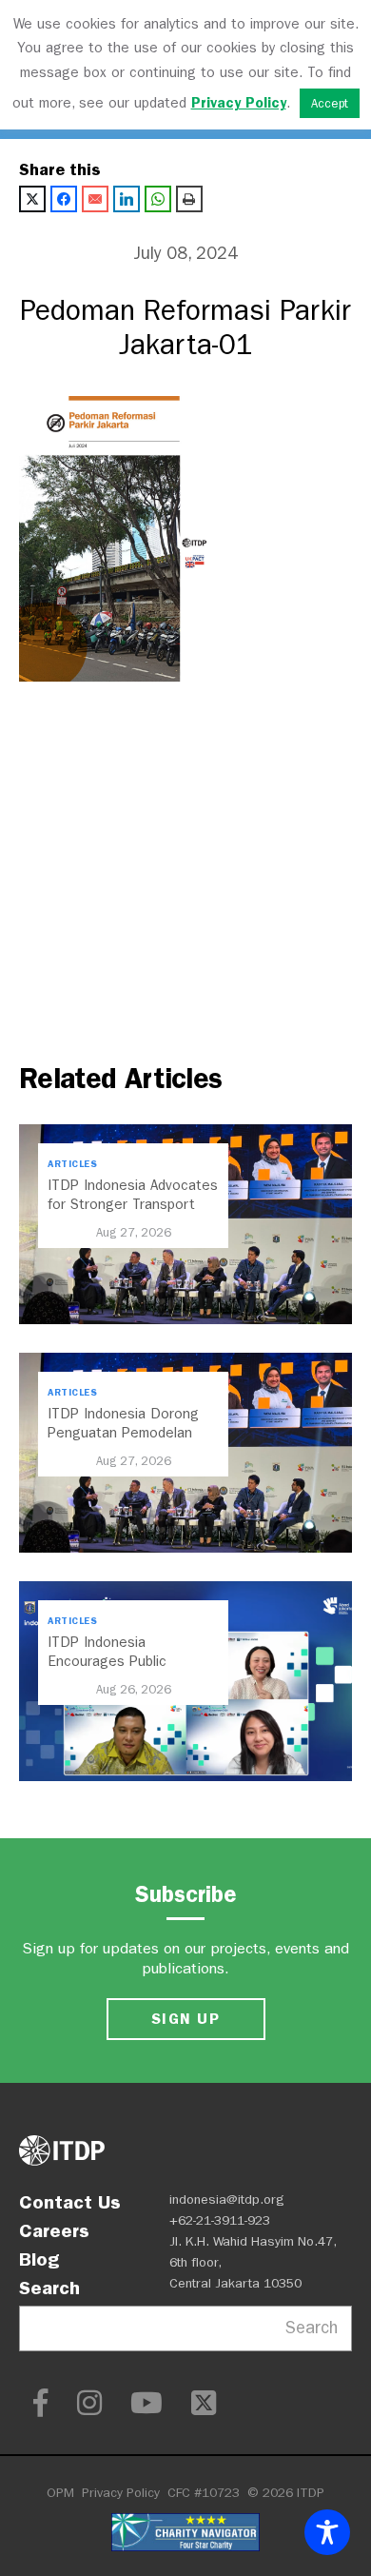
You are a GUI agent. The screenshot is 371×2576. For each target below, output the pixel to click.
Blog (39, 2259)
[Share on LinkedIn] (127, 199)
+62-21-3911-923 (220, 2220)
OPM (60, 2493)
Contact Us (70, 2202)
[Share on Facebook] (64, 199)
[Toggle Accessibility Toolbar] (327, 2532)
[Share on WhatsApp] (158, 199)
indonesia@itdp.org (227, 2200)
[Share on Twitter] (32, 199)
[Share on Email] (95, 199)
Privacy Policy (121, 2493)
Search (49, 2288)
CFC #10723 (204, 2493)
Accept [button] (330, 103)
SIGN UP (185, 2019)
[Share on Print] (189, 199)
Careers (54, 2230)
